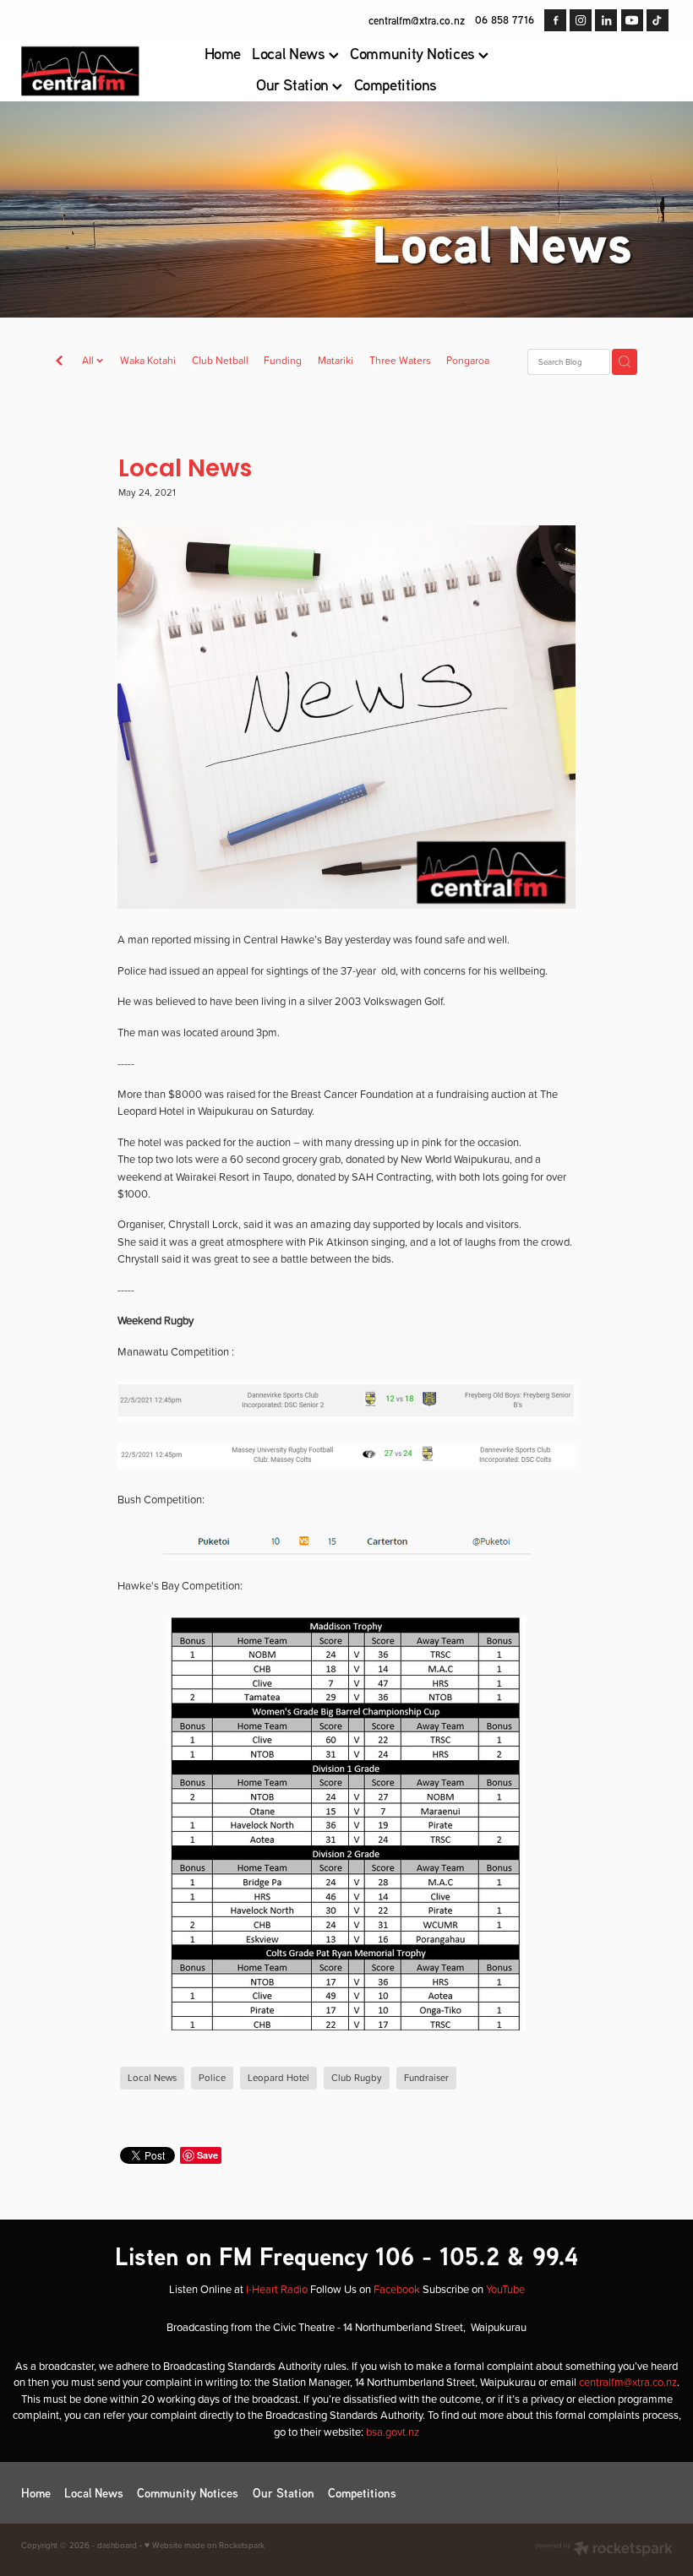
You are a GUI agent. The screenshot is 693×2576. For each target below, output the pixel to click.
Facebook (397, 2289)
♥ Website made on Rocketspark (205, 2545)
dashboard (117, 2545)
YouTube (505, 2289)
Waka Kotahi (148, 360)
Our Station (295, 84)
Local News (290, 53)
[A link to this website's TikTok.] (658, 20)
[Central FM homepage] (86, 71)
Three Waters (400, 360)
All (89, 360)
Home (223, 53)
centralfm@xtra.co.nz (417, 19)
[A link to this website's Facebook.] (555, 20)
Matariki (336, 360)
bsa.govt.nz (393, 2432)
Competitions (396, 84)
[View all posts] (59, 362)
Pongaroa (468, 360)
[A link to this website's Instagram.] (581, 20)
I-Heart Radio (277, 2289)
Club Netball (220, 360)
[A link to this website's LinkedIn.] (606, 20)
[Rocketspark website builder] (604, 2550)
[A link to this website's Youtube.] (632, 20)
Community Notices (414, 53)
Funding (283, 360)
